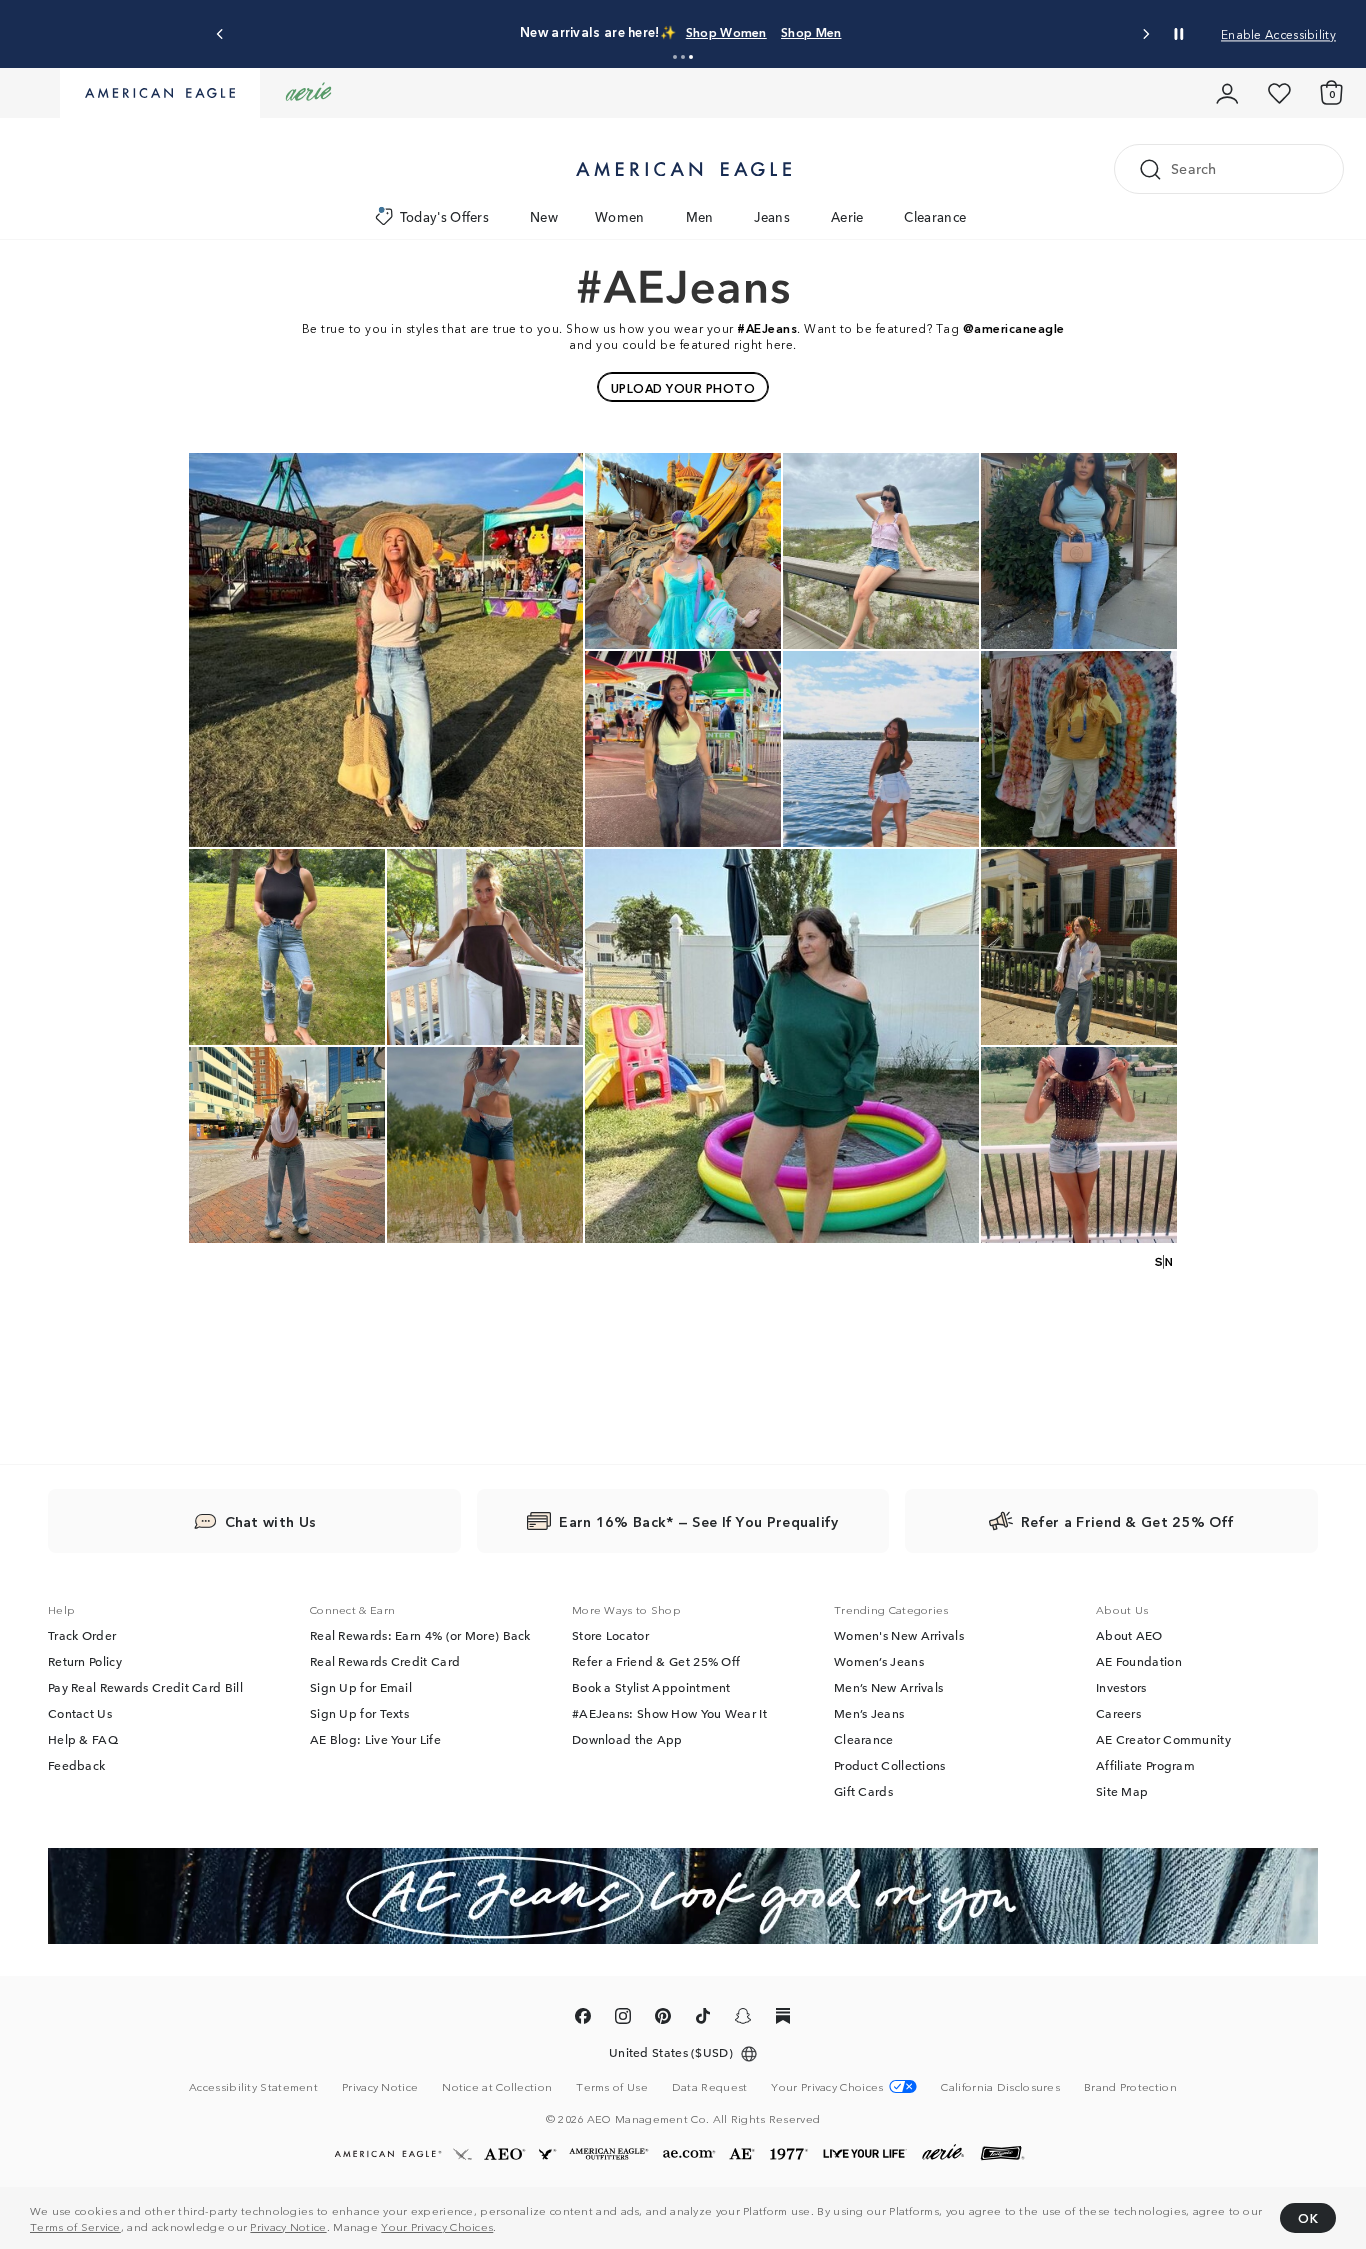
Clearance (935, 216)
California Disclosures (1000, 2086)
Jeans (772, 216)
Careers (1118, 1713)
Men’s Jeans (869, 1713)
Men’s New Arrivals (888, 1687)
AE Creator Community (1163, 1739)
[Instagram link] (623, 2019)
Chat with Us (271, 1521)
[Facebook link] (583, 2019)
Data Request (710, 2086)
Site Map (1122, 1791)
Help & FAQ (83, 1739)
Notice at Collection (497, 2086)
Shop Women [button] (812, 31)
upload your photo (683, 387)
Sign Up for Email (361, 1687)
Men (700, 216)
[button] (675, 57)
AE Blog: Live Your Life (375, 1739)
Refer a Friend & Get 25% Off (656, 1661)
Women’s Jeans (879, 1661)
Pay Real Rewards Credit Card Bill (145, 1687)
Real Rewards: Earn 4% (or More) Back (420, 1635)
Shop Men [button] (916, 31)
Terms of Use (612, 2086)
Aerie (847, 216)
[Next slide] (1145, 34)
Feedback (76, 1765)
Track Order (82, 1635)
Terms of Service (75, 2226)
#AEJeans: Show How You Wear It (669, 1713)
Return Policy (85, 1661)
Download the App (627, 1739)
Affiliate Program (1145, 1765)
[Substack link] (783, 2019)
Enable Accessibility (1278, 33)
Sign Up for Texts (359, 1713)
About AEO (1129, 1635)
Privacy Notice (288, 2226)
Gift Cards (863, 1791)
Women (620, 216)
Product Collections (890, 1765)
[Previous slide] (220, 34)
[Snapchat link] (743, 2019)
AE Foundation (1139, 1661)
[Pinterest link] (663, 2019)
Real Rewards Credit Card (385, 1661)
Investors (1121, 1687)
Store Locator (610, 1635)
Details (999, 31)
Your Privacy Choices (437, 2226)
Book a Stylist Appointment (651, 1687)
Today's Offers (444, 216)
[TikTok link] (703, 2019)
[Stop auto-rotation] (1179, 34)
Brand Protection (1130, 2086)
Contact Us (80, 1713)
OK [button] (1308, 2217)
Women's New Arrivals (899, 1635)
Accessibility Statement (253, 2086)
